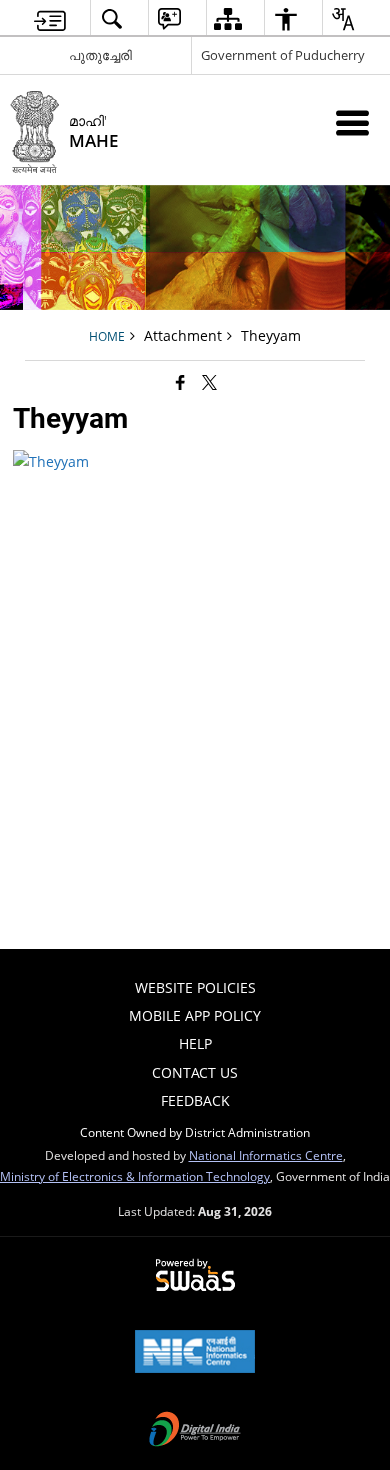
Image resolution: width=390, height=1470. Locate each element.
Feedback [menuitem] (195, 1100)
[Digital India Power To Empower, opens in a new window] (195, 1431)
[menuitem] (50, 18)
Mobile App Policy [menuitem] (195, 1015)
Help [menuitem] (195, 1043)
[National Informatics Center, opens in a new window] (195, 1353)
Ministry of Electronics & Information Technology (135, 1176)
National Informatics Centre (266, 1155)
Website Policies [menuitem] (195, 987)
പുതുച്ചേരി (100, 55)
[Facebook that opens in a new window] (180, 382)
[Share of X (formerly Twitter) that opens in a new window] (209, 382)
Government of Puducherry (283, 55)
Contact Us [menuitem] (195, 1072)
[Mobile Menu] (352, 122)
